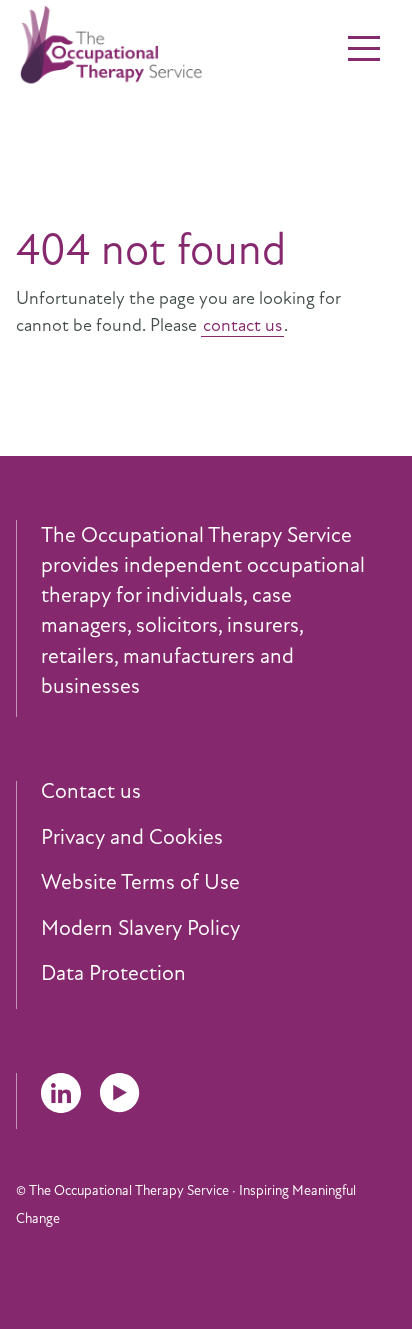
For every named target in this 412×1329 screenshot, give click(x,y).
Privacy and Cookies (132, 838)
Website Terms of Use (140, 883)
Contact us (91, 792)
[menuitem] (218, 792)
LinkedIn (61, 1093)
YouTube (120, 1093)
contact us (242, 325)
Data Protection (113, 974)
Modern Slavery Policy (140, 929)
